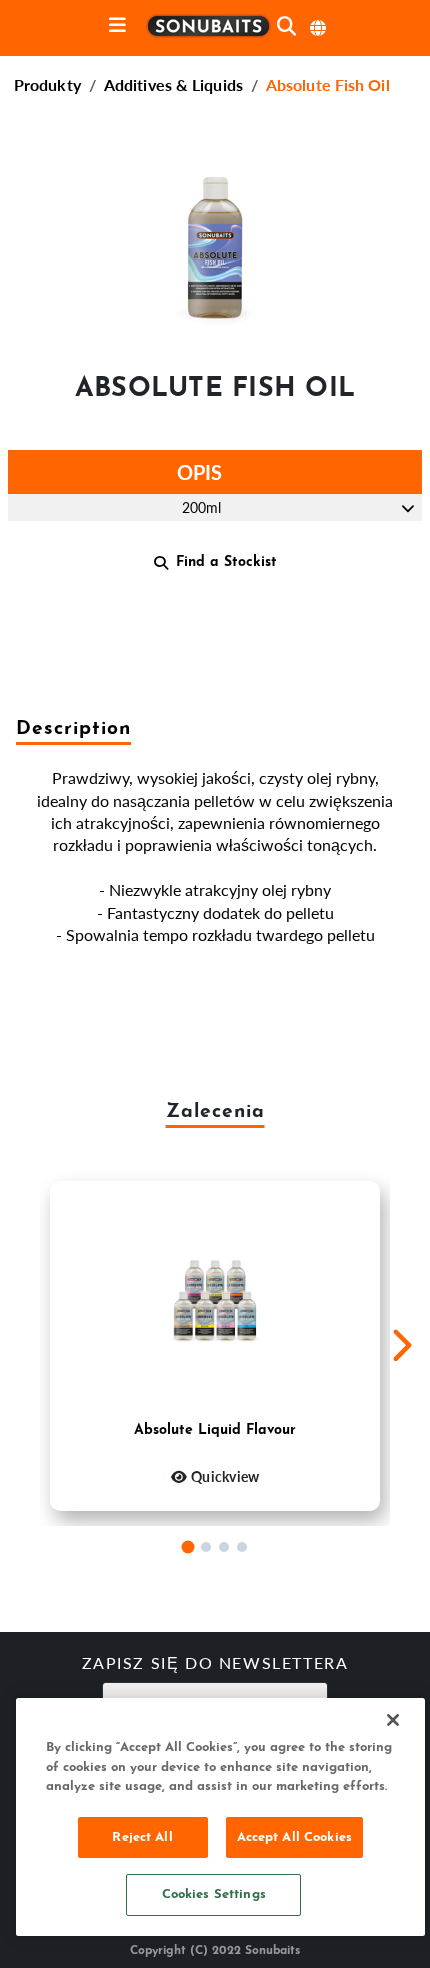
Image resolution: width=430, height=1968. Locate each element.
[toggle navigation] (117, 26)
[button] (215, 240)
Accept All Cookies (294, 1837)
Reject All (142, 1837)
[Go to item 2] (206, 1547)
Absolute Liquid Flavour (215, 1431)
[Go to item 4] (242, 1547)
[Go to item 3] (224, 1547)
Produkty (47, 84)
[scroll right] (401, 1346)
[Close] (393, 1720)
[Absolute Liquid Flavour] (215, 1300)
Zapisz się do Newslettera (215, 1665)
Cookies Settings (214, 1894)
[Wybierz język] (319, 28)
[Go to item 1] (188, 1546)
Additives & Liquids (173, 84)
